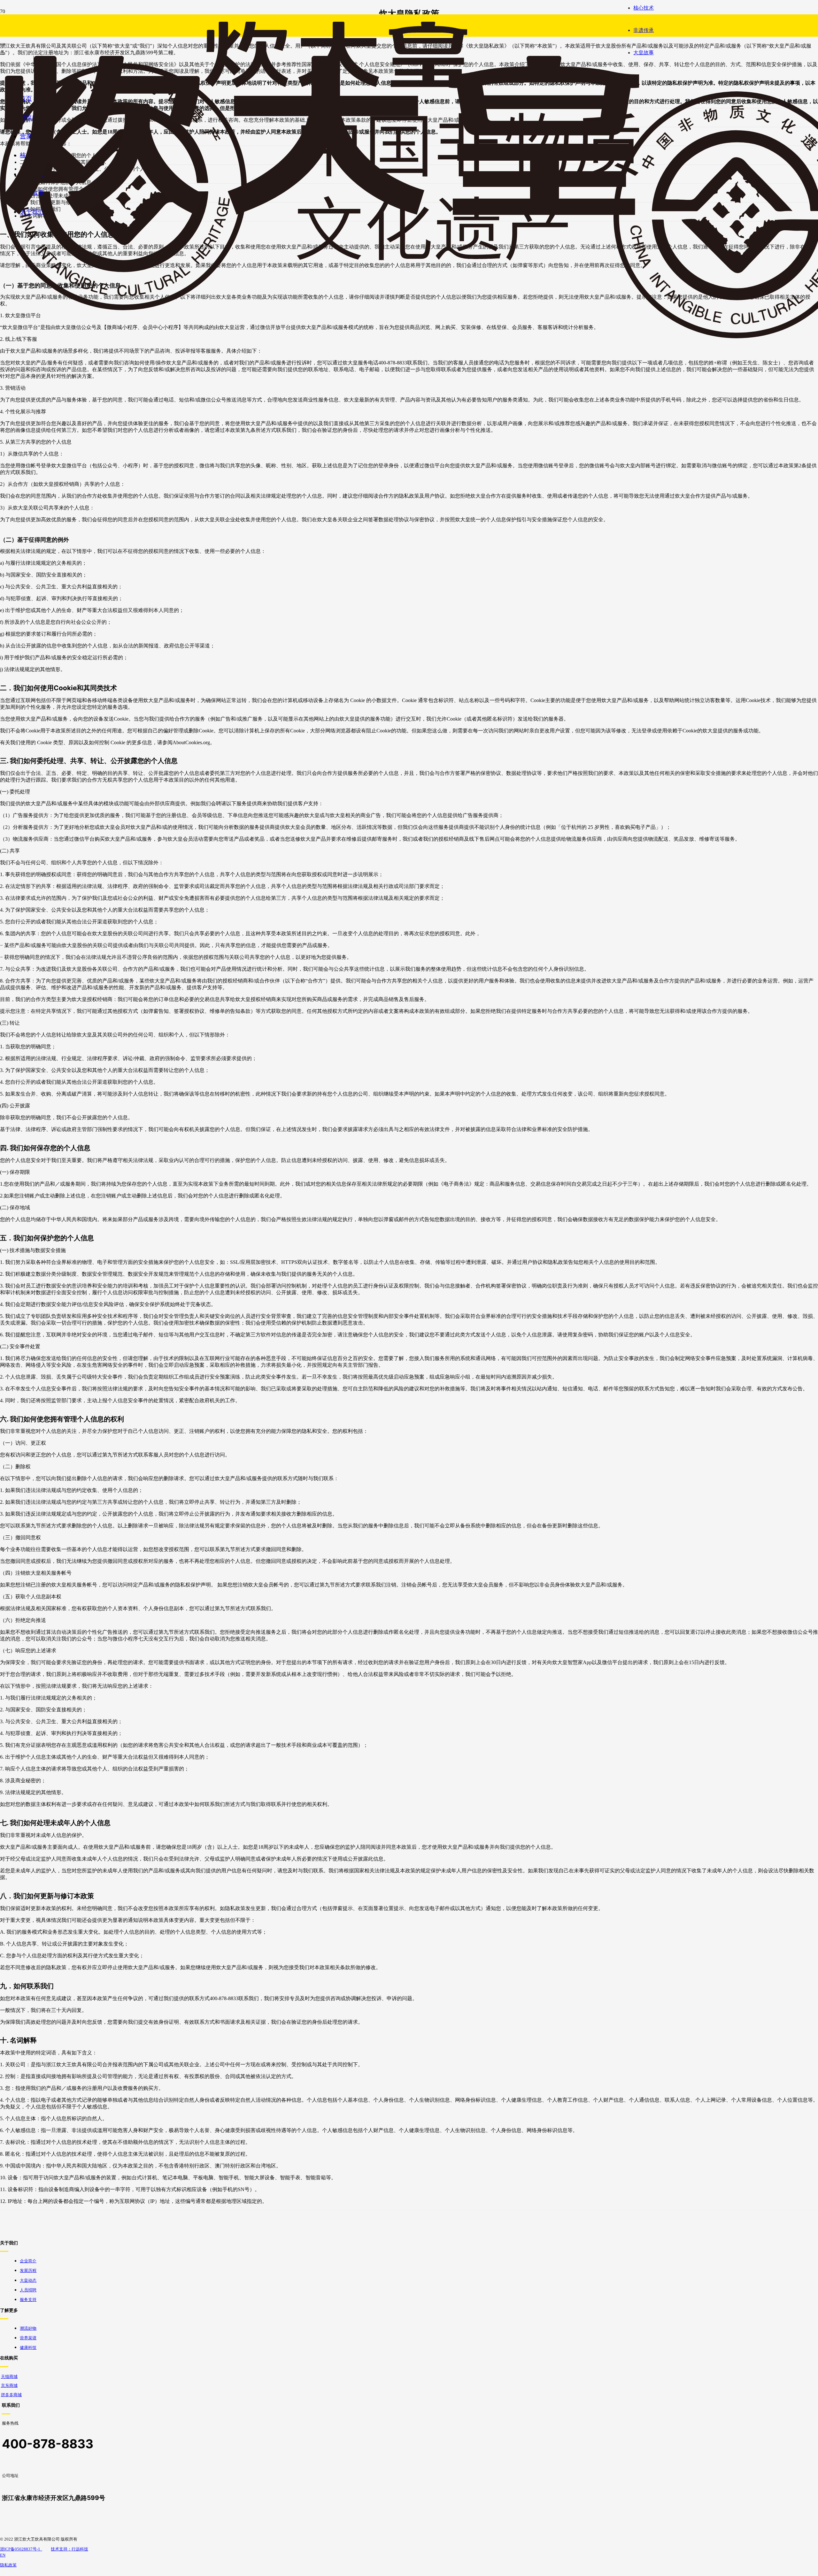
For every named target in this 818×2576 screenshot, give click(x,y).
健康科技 (28, 2348)
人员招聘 (28, 2290)
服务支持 (28, 2300)
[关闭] (3, 54)
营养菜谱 (28, 2338)
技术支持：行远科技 (69, 2549)
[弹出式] (3, 44)
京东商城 (9, 2386)
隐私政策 (8, 2565)
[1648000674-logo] (320, 214)
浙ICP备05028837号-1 (21, 2549)
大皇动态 (28, 2280)
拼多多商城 (11, 2395)
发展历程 (28, 2271)
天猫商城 (9, 2377)
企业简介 (28, 2261)
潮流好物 (28, 2328)
